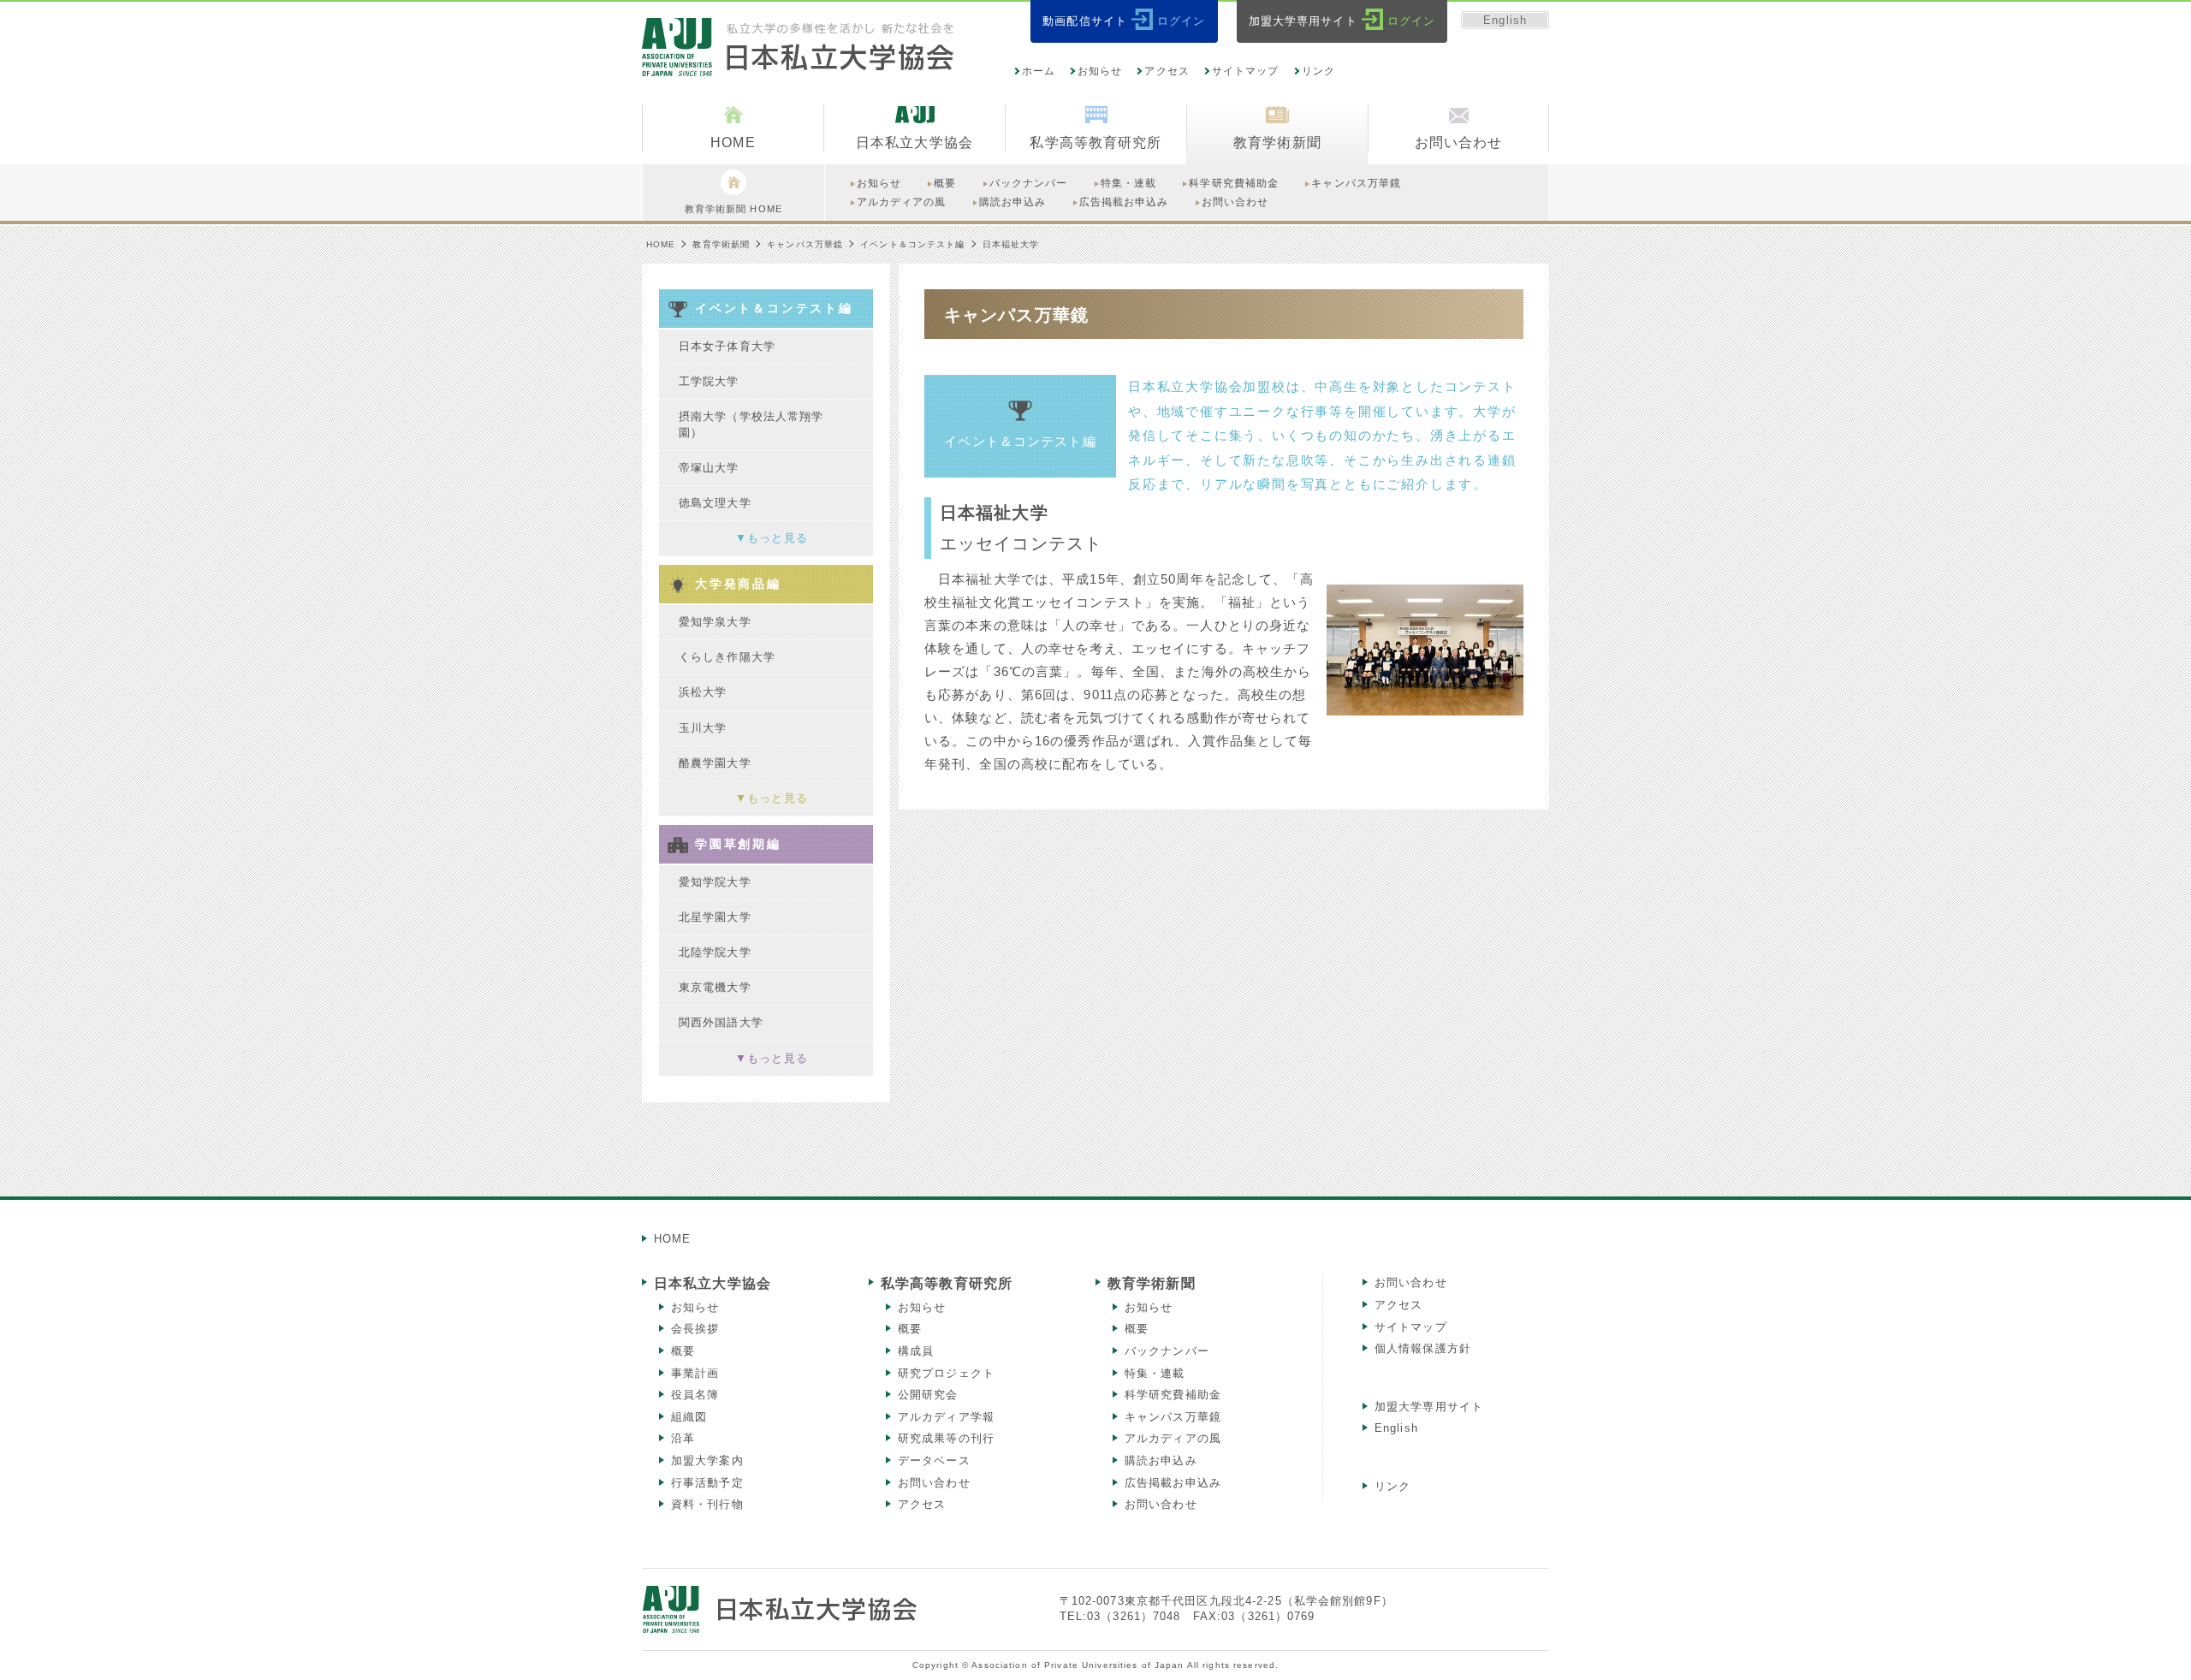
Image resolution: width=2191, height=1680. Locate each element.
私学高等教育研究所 (947, 1283)
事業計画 (695, 1373)
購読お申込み (1161, 1460)
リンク (1318, 71)
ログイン (1181, 21)
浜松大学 (703, 692)
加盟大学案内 (707, 1460)
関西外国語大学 (721, 1022)
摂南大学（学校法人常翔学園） (751, 424)
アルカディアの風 (1173, 1438)
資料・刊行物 (707, 1504)
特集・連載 (1155, 1373)
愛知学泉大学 (715, 622)
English (1505, 20)
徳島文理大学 (715, 503)
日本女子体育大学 (727, 346)
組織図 (689, 1417)
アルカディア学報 (946, 1417)
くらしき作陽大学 (727, 657)
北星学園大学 (715, 917)
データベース (934, 1460)
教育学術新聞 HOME (733, 209)
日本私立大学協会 (713, 1283)
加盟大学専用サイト (1429, 1407)
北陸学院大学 (715, 952)
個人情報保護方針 (1423, 1348)
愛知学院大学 (715, 882)
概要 (683, 1351)
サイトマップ (1246, 71)
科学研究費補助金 (1173, 1395)
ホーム (1039, 71)
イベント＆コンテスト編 (912, 244)
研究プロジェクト (946, 1373)
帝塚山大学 (709, 468)
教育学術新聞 (721, 244)
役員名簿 (695, 1395)
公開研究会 (928, 1395)
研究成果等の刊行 (946, 1438)
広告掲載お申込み (1173, 1483)
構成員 (916, 1351)
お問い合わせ (934, 1483)
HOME (661, 244)
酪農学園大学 (715, 763)
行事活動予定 (707, 1483)
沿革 (683, 1438)
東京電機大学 (715, 987)
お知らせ (1100, 71)
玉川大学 (703, 728)
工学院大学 (709, 381)
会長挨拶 (695, 1329)
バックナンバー (1167, 1351)
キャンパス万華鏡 (805, 244)
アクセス (1167, 71)
